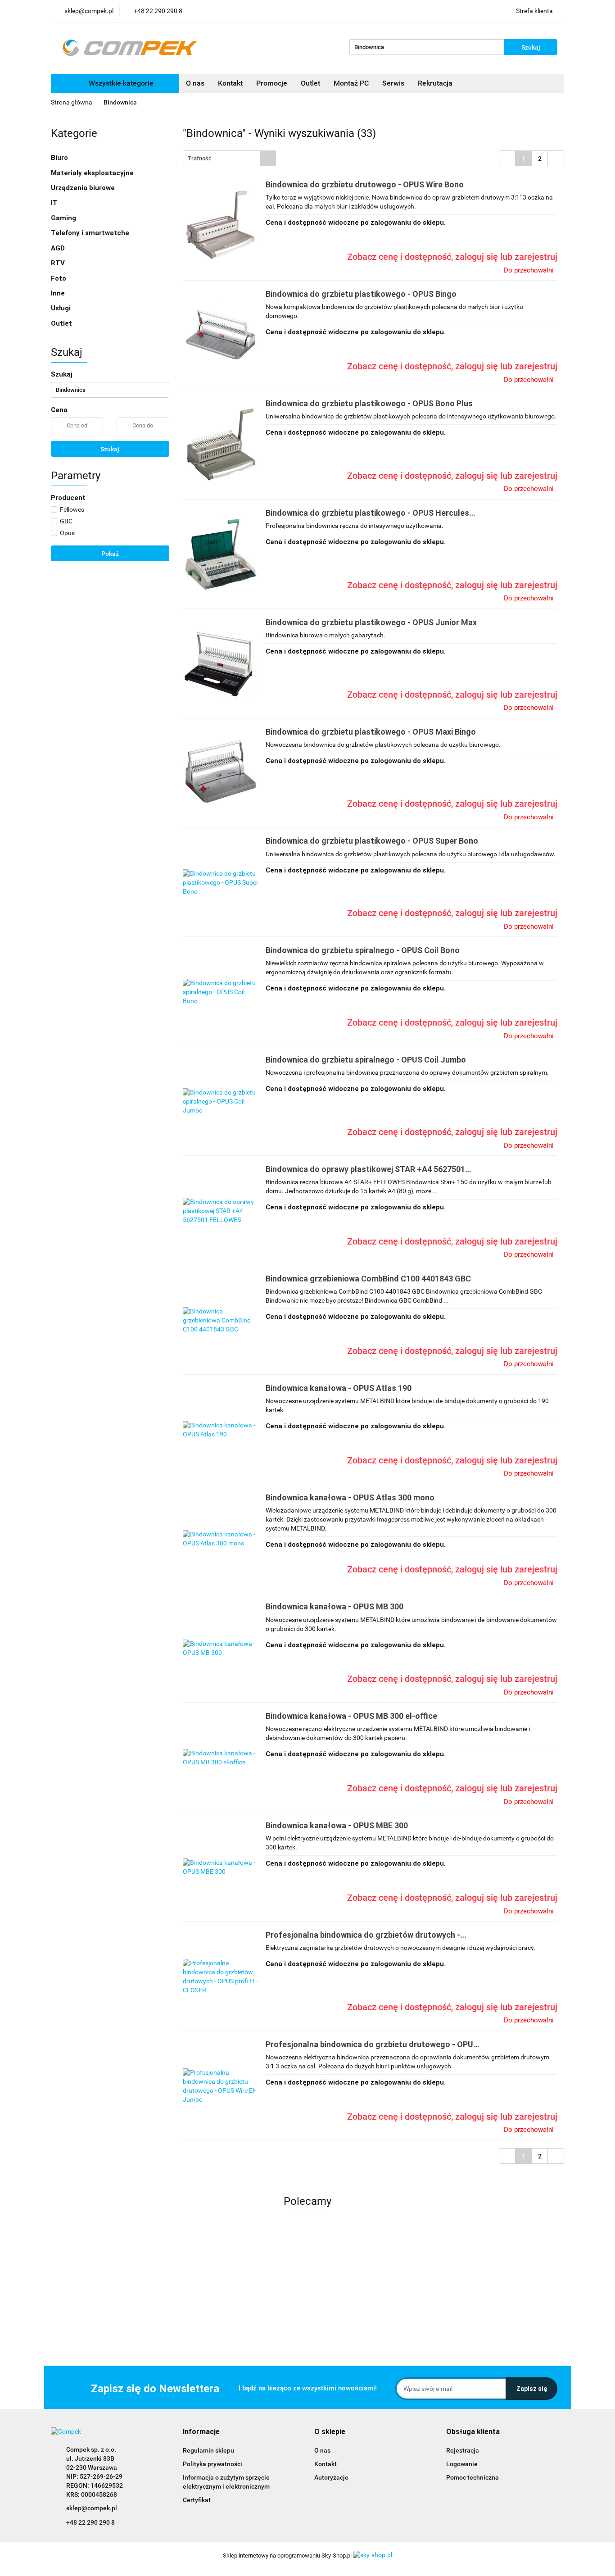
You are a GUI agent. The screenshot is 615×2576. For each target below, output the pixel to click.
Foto (59, 278)
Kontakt (230, 83)
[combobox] (229, 158)
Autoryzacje (331, 2477)
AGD (59, 248)
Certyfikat (197, 2500)
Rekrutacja (435, 83)
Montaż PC (351, 83)
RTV (59, 263)
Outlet (310, 83)
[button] (201, 2432)
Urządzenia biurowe (84, 188)
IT (55, 203)
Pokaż (110, 554)
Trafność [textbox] (200, 158)
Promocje (272, 83)
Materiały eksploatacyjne (93, 173)
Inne (59, 293)
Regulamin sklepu (208, 2450)
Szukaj (110, 449)
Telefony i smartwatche (91, 233)
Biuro (60, 158)
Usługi (62, 308)
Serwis (393, 83)
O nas (195, 83)
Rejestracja (463, 2450)
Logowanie (462, 2464)
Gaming (64, 218)
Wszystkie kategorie (120, 83)
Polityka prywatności (213, 2464)
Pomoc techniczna (473, 2477)
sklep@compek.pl (92, 2508)
